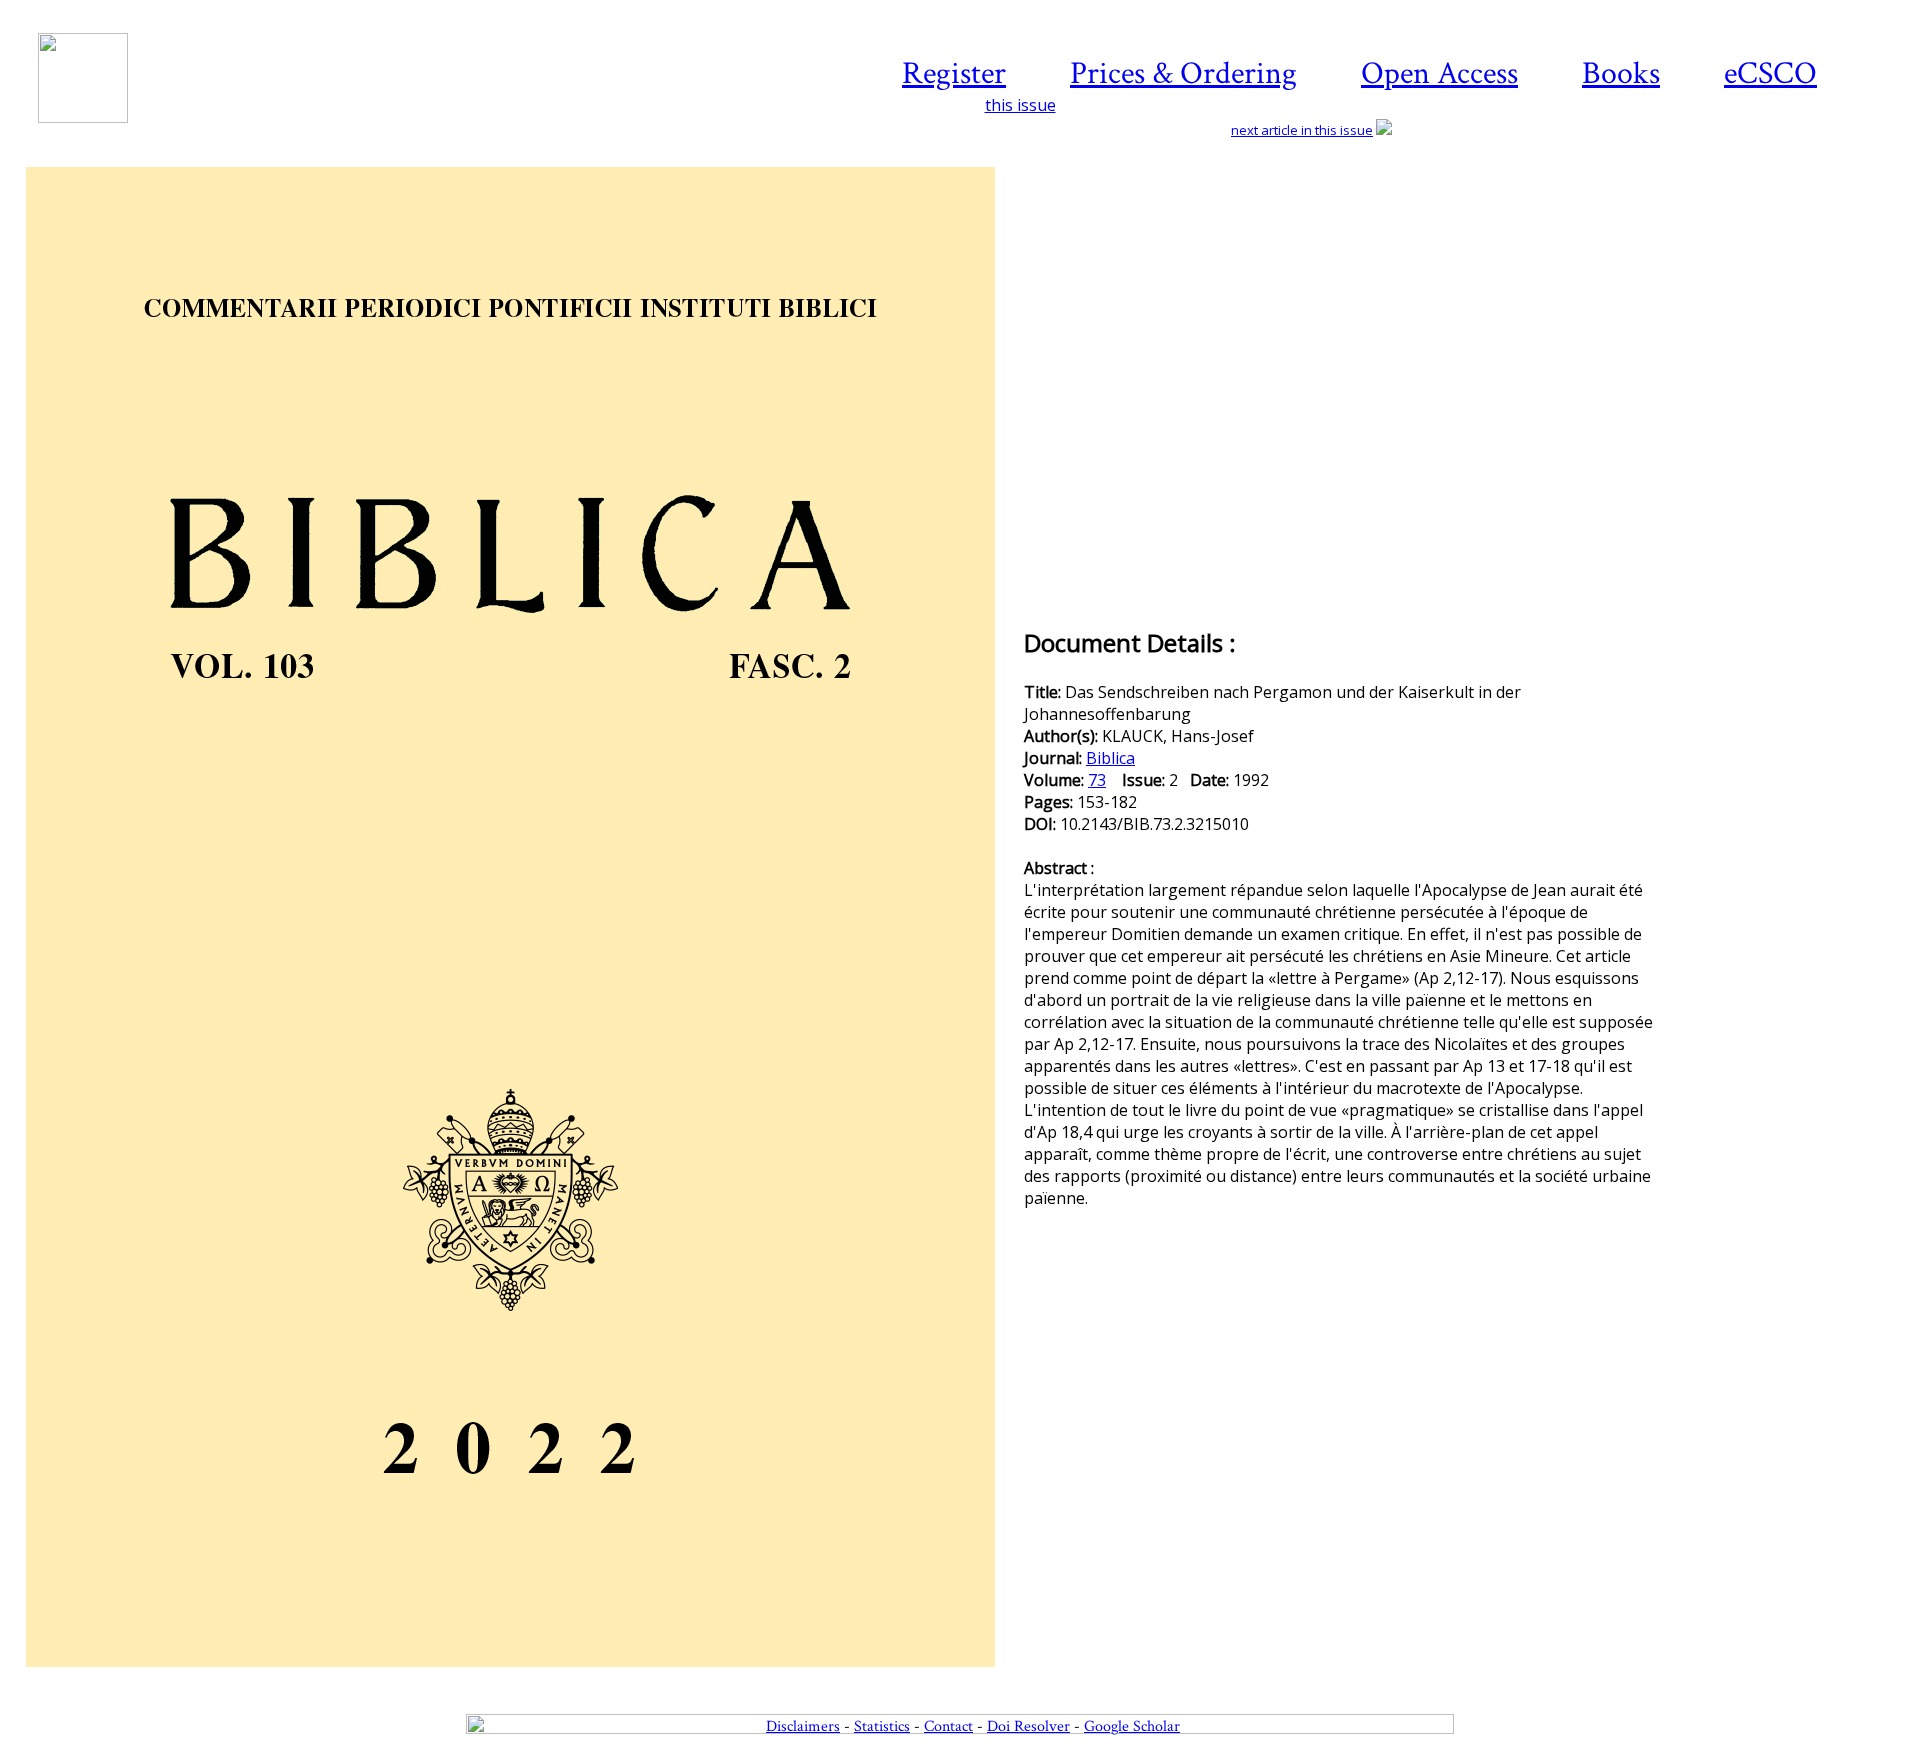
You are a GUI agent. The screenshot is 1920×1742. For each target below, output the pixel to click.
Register (954, 73)
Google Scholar (1132, 1726)
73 (1097, 780)
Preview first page (523, 1678)
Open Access (1439, 73)
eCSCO (1770, 73)
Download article (1784, 227)
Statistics (882, 1726)
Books (1621, 73)
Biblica (1110, 758)
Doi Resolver (1028, 1726)
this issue (1020, 105)
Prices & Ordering (1183, 73)
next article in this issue (1302, 130)
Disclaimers (803, 1726)
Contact (948, 1726)
